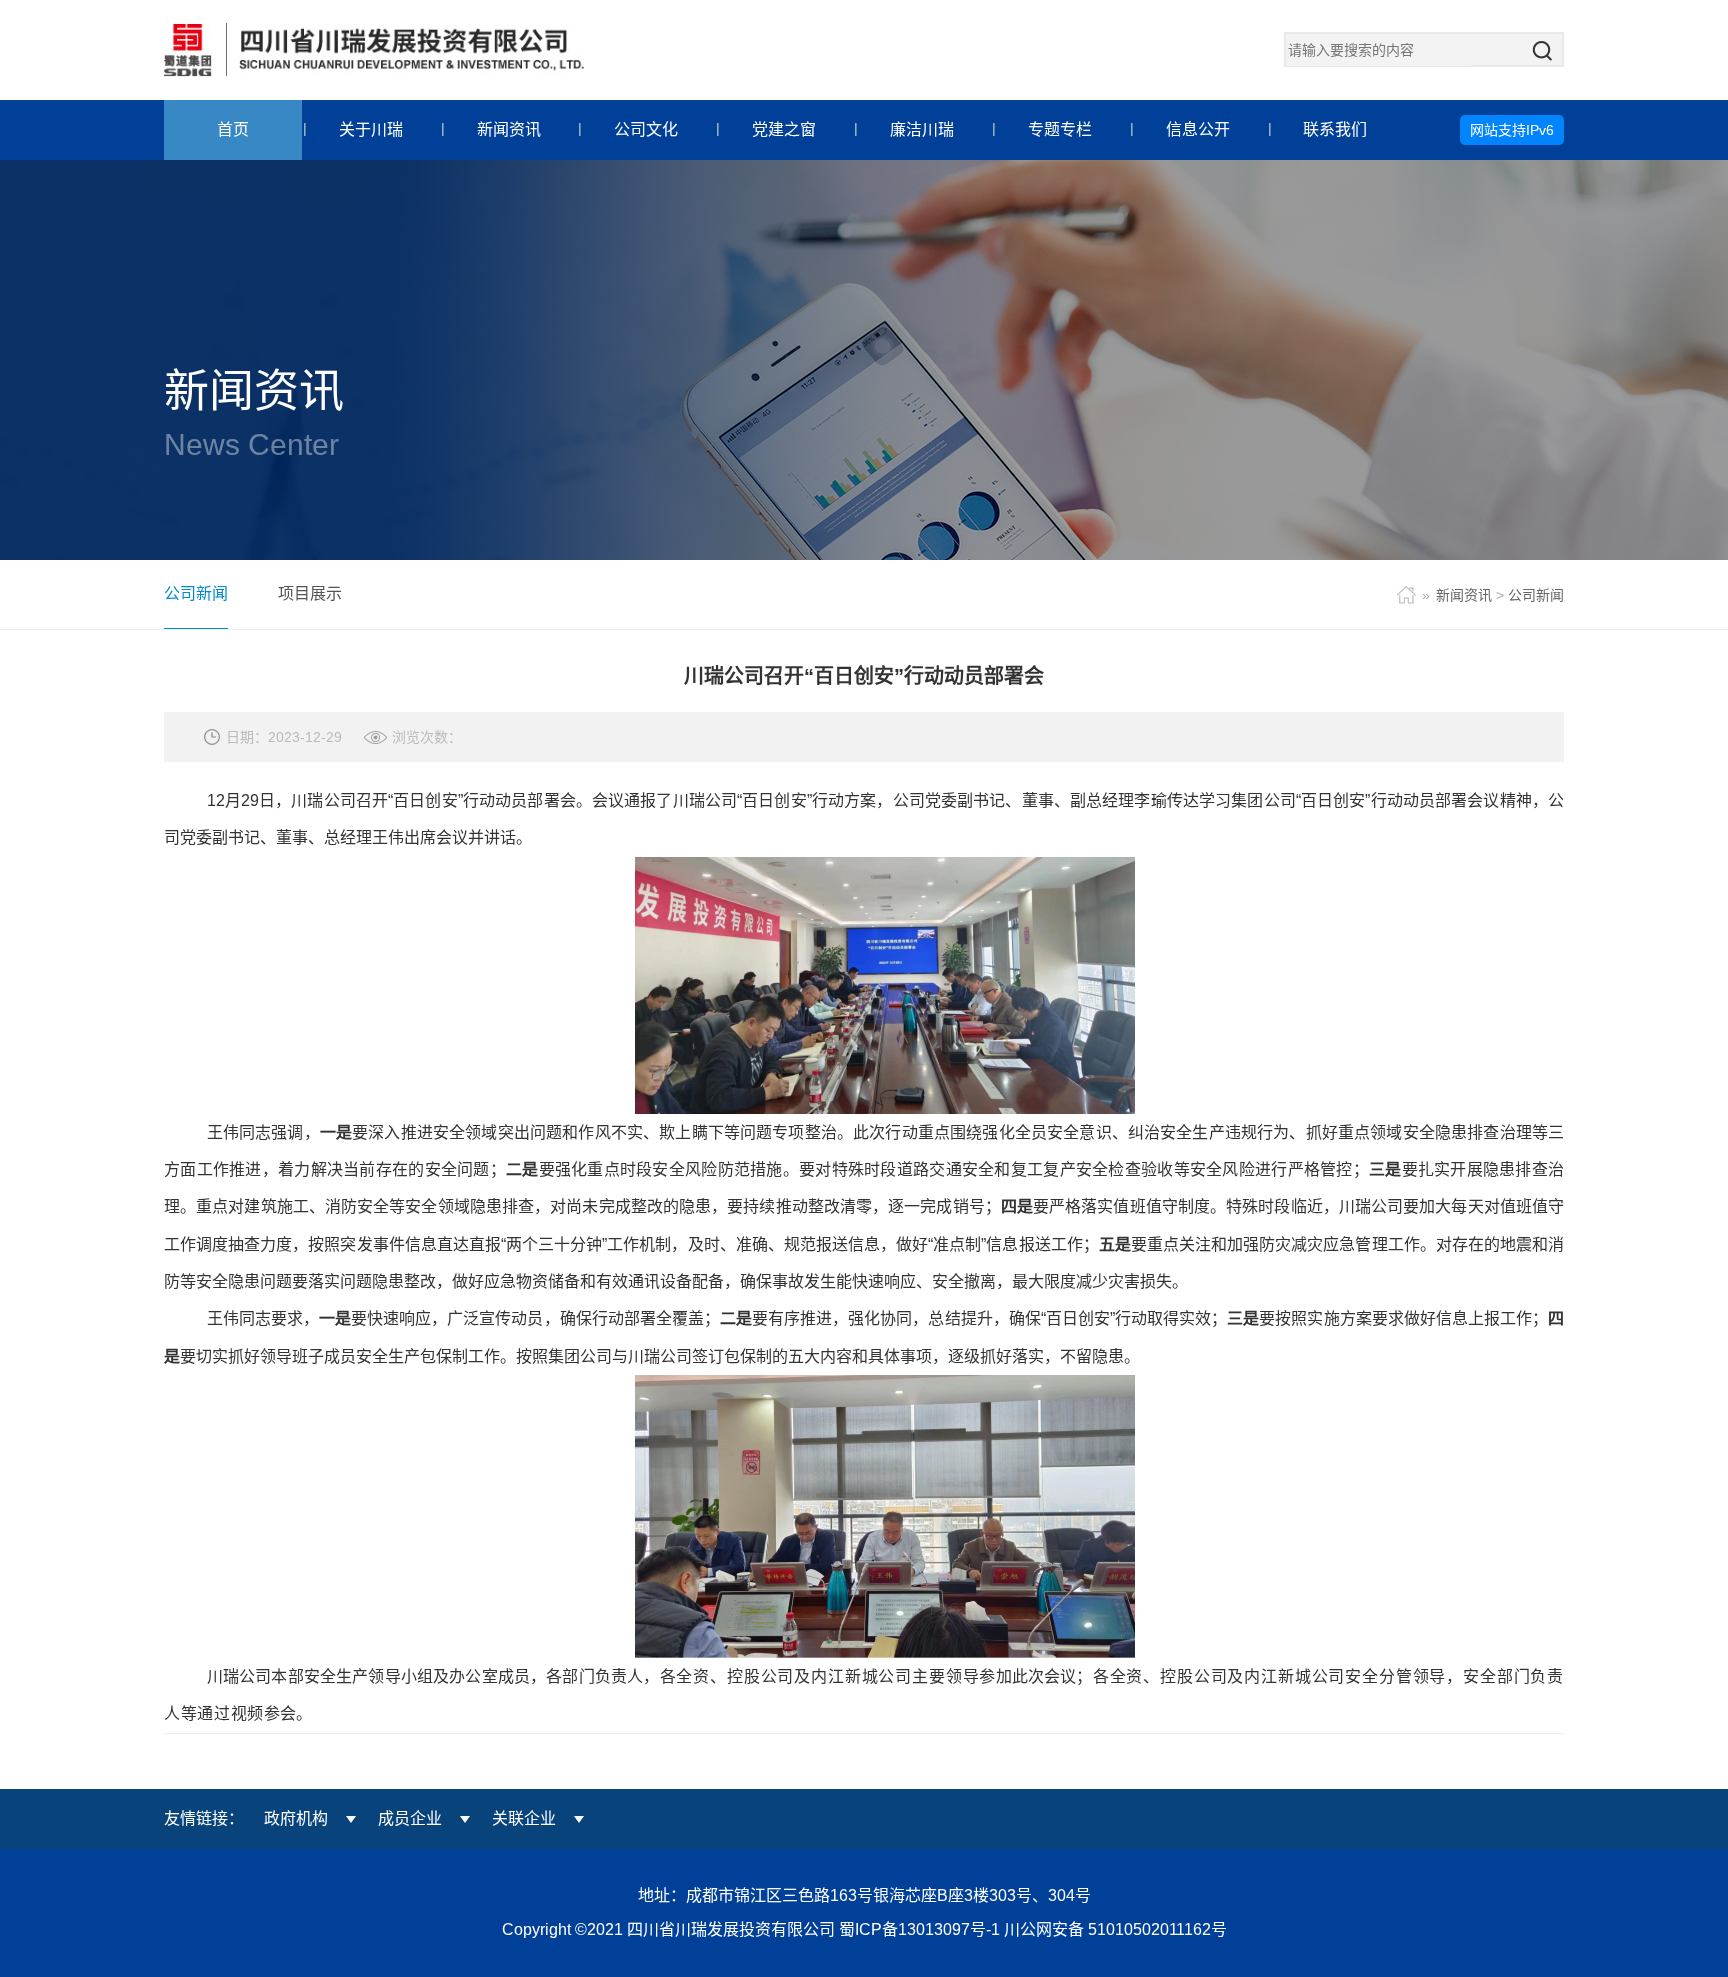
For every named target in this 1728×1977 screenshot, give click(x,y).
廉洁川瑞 (922, 129)
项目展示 (310, 593)
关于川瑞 (371, 129)
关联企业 (524, 1818)
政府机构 (296, 1818)
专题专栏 (1060, 129)
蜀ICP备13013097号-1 (921, 1929)
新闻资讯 (509, 129)
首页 (233, 129)
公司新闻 (196, 593)
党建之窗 (784, 129)
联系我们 (1335, 129)
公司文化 (646, 129)
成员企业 (410, 1818)
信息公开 (1198, 129)
